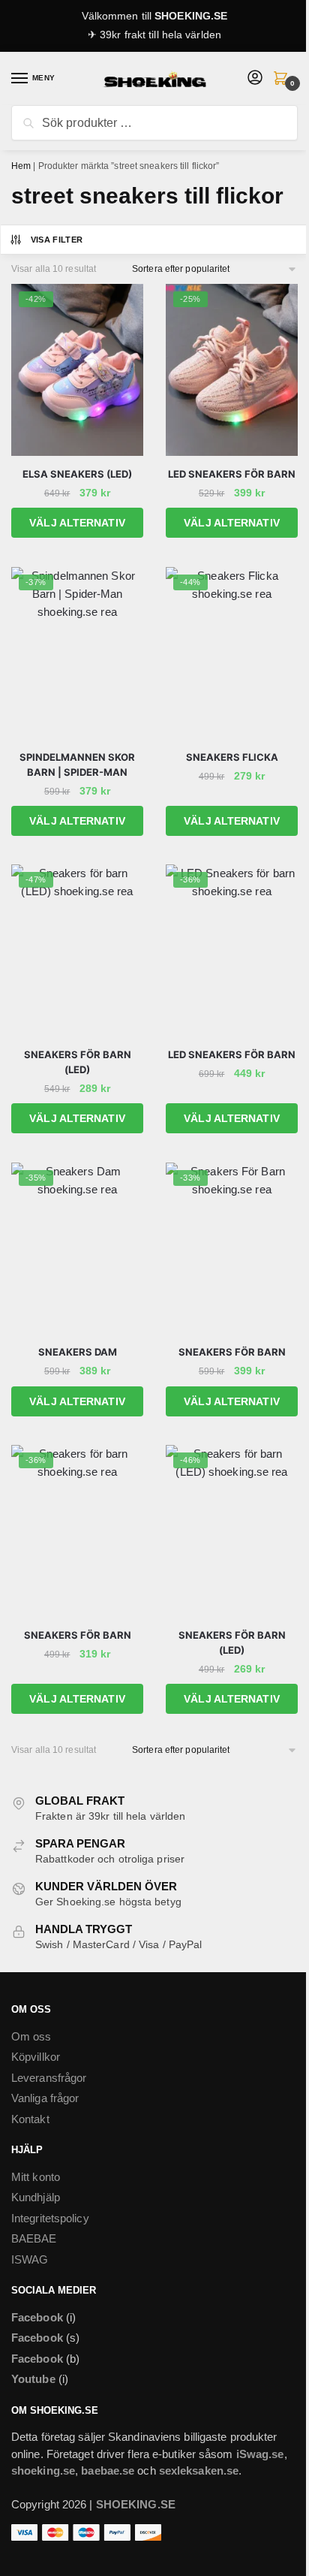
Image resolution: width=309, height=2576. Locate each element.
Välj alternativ (77, 523)
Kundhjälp (36, 2197)
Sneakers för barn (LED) (78, 1062)
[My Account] (255, 78)
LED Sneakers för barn (232, 1054)
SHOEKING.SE (191, 16)
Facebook (37, 2317)
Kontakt (30, 2119)
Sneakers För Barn (232, 1352)
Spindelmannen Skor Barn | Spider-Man (77, 765)
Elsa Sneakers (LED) (77, 474)
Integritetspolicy (50, 2218)
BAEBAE (34, 2238)
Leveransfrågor (49, 2078)
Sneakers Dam (78, 1352)
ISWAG (30, 2259)
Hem (21, 166)
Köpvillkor (36, 2057)
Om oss (31, 2036)
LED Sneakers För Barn (232, 474)
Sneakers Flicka (232, 757)
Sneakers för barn (78, 1635)
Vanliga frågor (45, 2098)
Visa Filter (57, 240)
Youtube (33, 2379)
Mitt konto (36, 2177)
